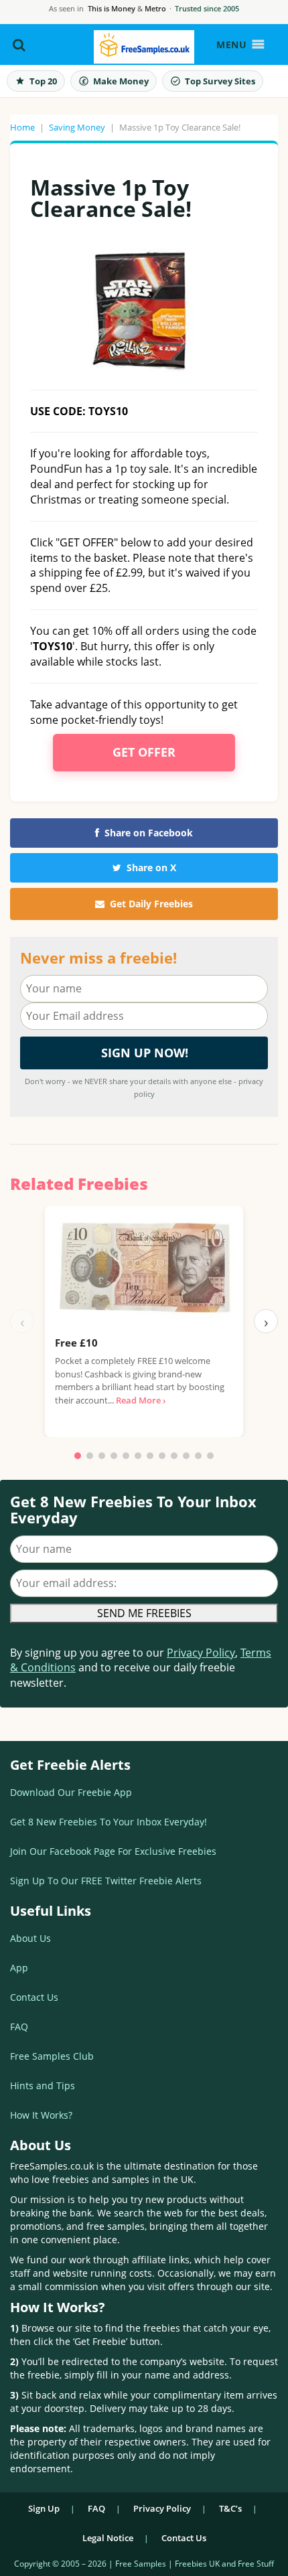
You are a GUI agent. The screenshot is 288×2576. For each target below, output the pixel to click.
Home (22, 127)
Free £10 (76, 1343)
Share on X (151, 867)
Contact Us (34, 1997)
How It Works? (41, 2115)
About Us (30, 1938)
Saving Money (77, 127)
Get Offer (144, 752)
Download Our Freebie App (71, 1792)
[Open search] (19, 45)
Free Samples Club (52, 2056)
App (19, 1968)
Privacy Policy (201, 1653)
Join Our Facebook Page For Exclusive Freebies (113, 1851)
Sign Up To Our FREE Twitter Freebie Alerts (106, 1881)
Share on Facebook (149, 833)
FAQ (19, 2027)
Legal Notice (108, 2538)
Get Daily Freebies (151, 904)
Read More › (141, 1400)
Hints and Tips (43, 2086)
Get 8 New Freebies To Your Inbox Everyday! (109, 1822)
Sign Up (44, 2508)
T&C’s (230, 2508)
